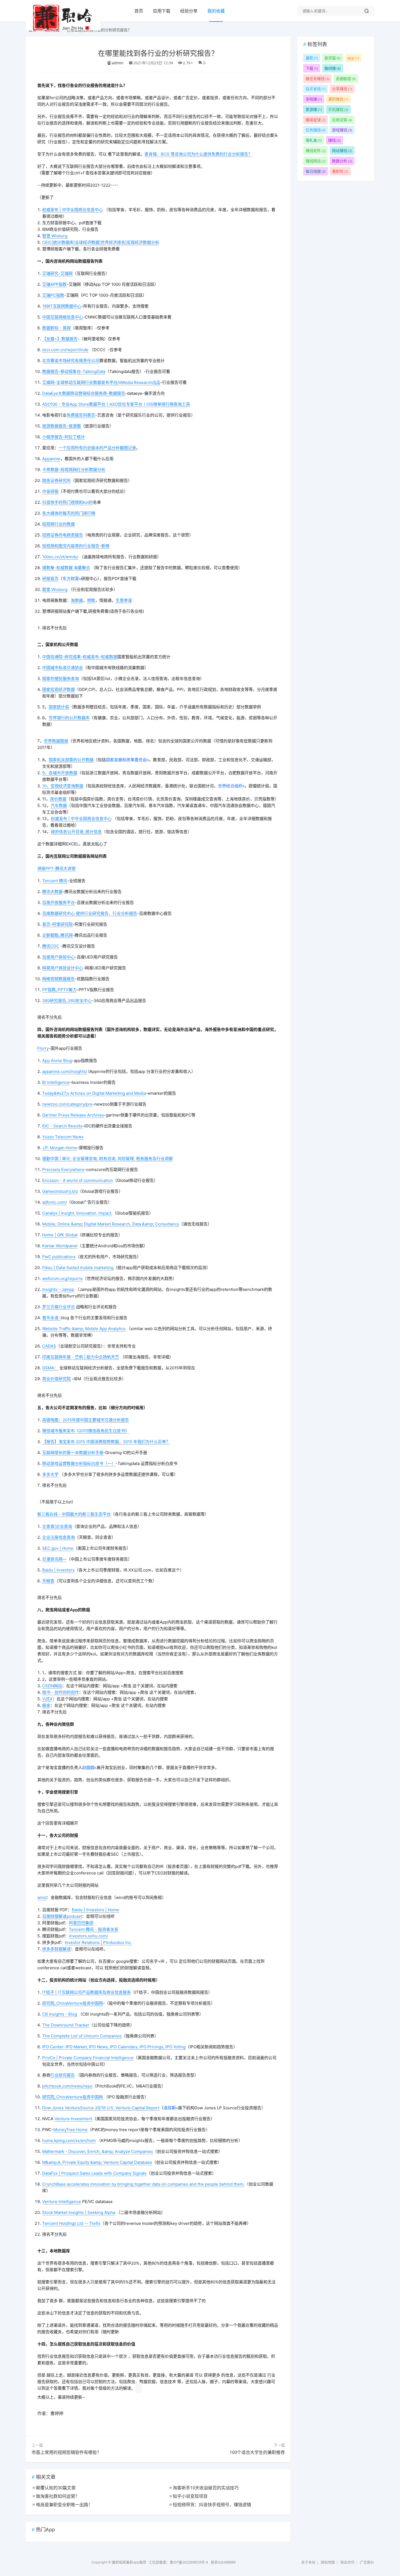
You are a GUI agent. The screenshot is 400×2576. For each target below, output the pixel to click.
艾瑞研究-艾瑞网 (57, 273)
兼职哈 (340, 171)
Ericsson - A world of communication (78, 1180)
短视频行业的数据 (59, 524)
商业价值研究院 (56, 1379)
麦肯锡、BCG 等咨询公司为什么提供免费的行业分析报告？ (198, 154)
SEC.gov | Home (58, 1548)
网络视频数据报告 (59, 979)
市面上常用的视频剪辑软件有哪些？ (66, 2452)
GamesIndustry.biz (60, 1191)
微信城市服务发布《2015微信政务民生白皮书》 (86, 1431)
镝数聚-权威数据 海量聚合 (66, 568)
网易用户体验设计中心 (63, 968)
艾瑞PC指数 (53, 295)
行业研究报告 (63, 2075)
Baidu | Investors (58, 1570)
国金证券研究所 (56, 480)
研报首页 (50, 579)
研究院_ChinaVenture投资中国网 (73, 2003)
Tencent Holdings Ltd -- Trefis (71, 2223)
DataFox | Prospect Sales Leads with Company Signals (94, 2173)
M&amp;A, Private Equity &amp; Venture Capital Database (97, 2162)
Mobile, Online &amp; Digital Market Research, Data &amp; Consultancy (111, 1224)
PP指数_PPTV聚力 (59, 990)
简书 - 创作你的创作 (61, 1692)
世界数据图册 (56, 741)
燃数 (91, 600)
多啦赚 (314, 99)
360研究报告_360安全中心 (67, 1001)
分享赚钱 (342, 89)
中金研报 (50, 491)
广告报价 (367, 2562)
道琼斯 (170, 2108)
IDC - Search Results (62, 1126)
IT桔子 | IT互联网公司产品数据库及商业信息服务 (87, 1992)
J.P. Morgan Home (60, 1148)
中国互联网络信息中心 (63, 317)
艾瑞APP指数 (54, 284)
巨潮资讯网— (54, 1559)
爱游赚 (314, 109)
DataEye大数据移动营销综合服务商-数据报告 (84, 393)
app (353, 58)
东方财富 (71, 579)
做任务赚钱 (318, 79)
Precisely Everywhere (63, 1169)
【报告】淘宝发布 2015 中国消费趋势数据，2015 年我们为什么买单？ (106, 1442)
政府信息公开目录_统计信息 (76, 832)
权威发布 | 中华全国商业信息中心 (73, 210)
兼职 (312, 58)
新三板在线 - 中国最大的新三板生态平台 (74, 1514)
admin (118, 63)
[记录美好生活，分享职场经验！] (63, 29)
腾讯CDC (51, 946)
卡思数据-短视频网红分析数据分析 (74, 470)
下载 (312, 68)
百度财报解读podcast (62, 1916)
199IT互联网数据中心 (62, 306)
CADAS (49, 1346)
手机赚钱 (338, 109)
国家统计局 (59, 707)
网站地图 (328, 2562)
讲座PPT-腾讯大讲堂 (56, 868)
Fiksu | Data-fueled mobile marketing (78, 1268)
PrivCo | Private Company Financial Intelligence (88, 2058)
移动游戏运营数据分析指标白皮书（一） (79, 1463)
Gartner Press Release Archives (73, 1115)
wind (42, 1897)
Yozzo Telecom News (63, 1137)
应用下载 (162, 11)
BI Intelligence (56, 1082)
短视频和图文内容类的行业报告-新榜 (76, 546)
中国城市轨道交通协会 (63, 668)
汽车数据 (59, 805)
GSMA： (50, 1368)
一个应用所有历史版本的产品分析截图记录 (97, 448)
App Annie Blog (57, 1061)
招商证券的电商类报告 (63, 535)
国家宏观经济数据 (59, 689)
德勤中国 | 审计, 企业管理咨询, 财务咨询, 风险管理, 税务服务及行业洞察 (107, 1159)
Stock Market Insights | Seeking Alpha (79, 2212)
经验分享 (189, 11)
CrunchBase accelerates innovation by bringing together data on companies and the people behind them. (143, 2184)
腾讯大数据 (52, 892)
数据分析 (342, 161)
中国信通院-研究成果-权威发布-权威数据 (80, 657)
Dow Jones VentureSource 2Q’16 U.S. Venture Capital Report (101, 2108)
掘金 (46, 1705)
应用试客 (342, 120)
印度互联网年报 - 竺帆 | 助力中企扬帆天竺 (81, 1357)
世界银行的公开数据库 (69, 718)
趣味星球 (316, 120)
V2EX (47, 1699)
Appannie (51, 459)
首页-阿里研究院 (57, 924)
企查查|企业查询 (57, 1526)
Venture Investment (73, 2119)
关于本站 (308, 2562)
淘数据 (77, 600)
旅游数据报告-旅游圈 (61, 426)
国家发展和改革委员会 (126, 760)
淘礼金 (314, 140)
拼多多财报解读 (56, 1949)
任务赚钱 (316, 130)
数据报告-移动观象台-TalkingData (74, 371)
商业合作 (347, 2562)
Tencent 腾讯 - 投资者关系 (94, 1929)
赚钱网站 (316, 161)
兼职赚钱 (338, 99)
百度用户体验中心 (59, 957)
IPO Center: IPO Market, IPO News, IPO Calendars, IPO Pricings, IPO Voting (114, 2047)
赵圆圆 (88, 1768)
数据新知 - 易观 (56, 328)
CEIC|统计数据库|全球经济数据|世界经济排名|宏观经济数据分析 (101, 242)
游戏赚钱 (342, 130)
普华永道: (51, 1318)
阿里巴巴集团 (81, 1923)
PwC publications (59, 1257)
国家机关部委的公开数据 (71, 760)
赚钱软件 (316, 151)
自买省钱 (316, 89)
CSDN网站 (52, 1686)
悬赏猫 (333, 58)
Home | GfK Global (60, 1235)
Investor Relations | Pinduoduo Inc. (98, 1942)
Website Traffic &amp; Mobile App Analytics (84, 1329)
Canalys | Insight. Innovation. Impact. (77, 1213)
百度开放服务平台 (59, 902)
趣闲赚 (333, 68)
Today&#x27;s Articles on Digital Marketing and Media (94, 1093)
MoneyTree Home (70, 2130)
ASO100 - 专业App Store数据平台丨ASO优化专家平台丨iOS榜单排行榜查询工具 (116, 404)
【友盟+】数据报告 (60, 339)
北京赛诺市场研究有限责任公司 (71, 361)
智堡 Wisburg (55, 236)
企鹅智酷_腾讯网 (57, 935)
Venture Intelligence (62, 2202)
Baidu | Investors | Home (96, 1910)
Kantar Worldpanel (60, 1246)
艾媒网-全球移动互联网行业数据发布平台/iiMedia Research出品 (101, 382)
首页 (139, 11)
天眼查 (48, 1581)
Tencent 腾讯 (55, 881)
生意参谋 (124, 600)
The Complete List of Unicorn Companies (82, 2036)
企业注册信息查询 (59, 1537)
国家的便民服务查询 (61, 679)
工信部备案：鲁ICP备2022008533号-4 (179, 2562)
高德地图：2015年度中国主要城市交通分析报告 (86, 1420)
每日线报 (316, 171)
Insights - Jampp (58, 1289)
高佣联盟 (346, 79)
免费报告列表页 (81, 415)
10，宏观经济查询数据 (63, 786)
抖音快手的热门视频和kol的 (67, 502)
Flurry (43, 1048)
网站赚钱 (342, 151)
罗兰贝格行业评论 (59, 1307)
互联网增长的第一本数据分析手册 (73, 1453)
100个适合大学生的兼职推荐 (257, 2452)
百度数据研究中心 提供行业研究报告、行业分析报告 (90, 913)
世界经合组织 (230, 786)
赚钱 (334, 140)
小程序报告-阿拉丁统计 (64, 437)
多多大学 (50, 1474)
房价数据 (58, 799)
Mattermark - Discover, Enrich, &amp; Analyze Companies (98, 2151)
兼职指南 (119, 2562)
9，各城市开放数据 (60, 773)
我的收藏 (216, 11)
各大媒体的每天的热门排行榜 (69, 513)
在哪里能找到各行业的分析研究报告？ (158, 53)
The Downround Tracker (66, 2025)
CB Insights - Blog (60, 2014)
